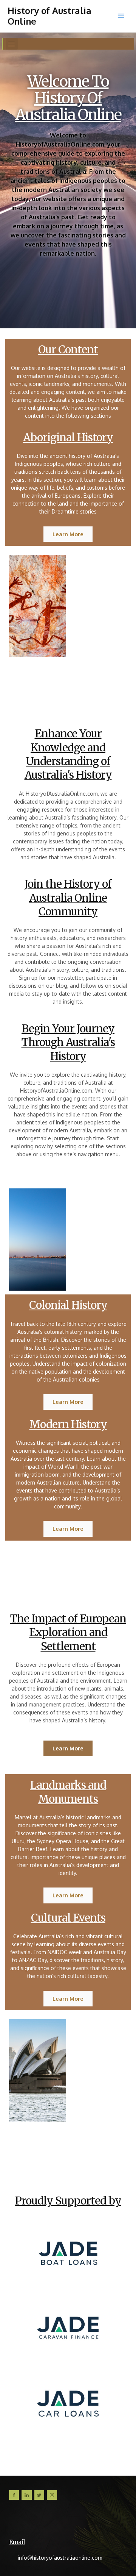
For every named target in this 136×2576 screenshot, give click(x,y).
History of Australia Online (49, 16)
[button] (12, 44)
